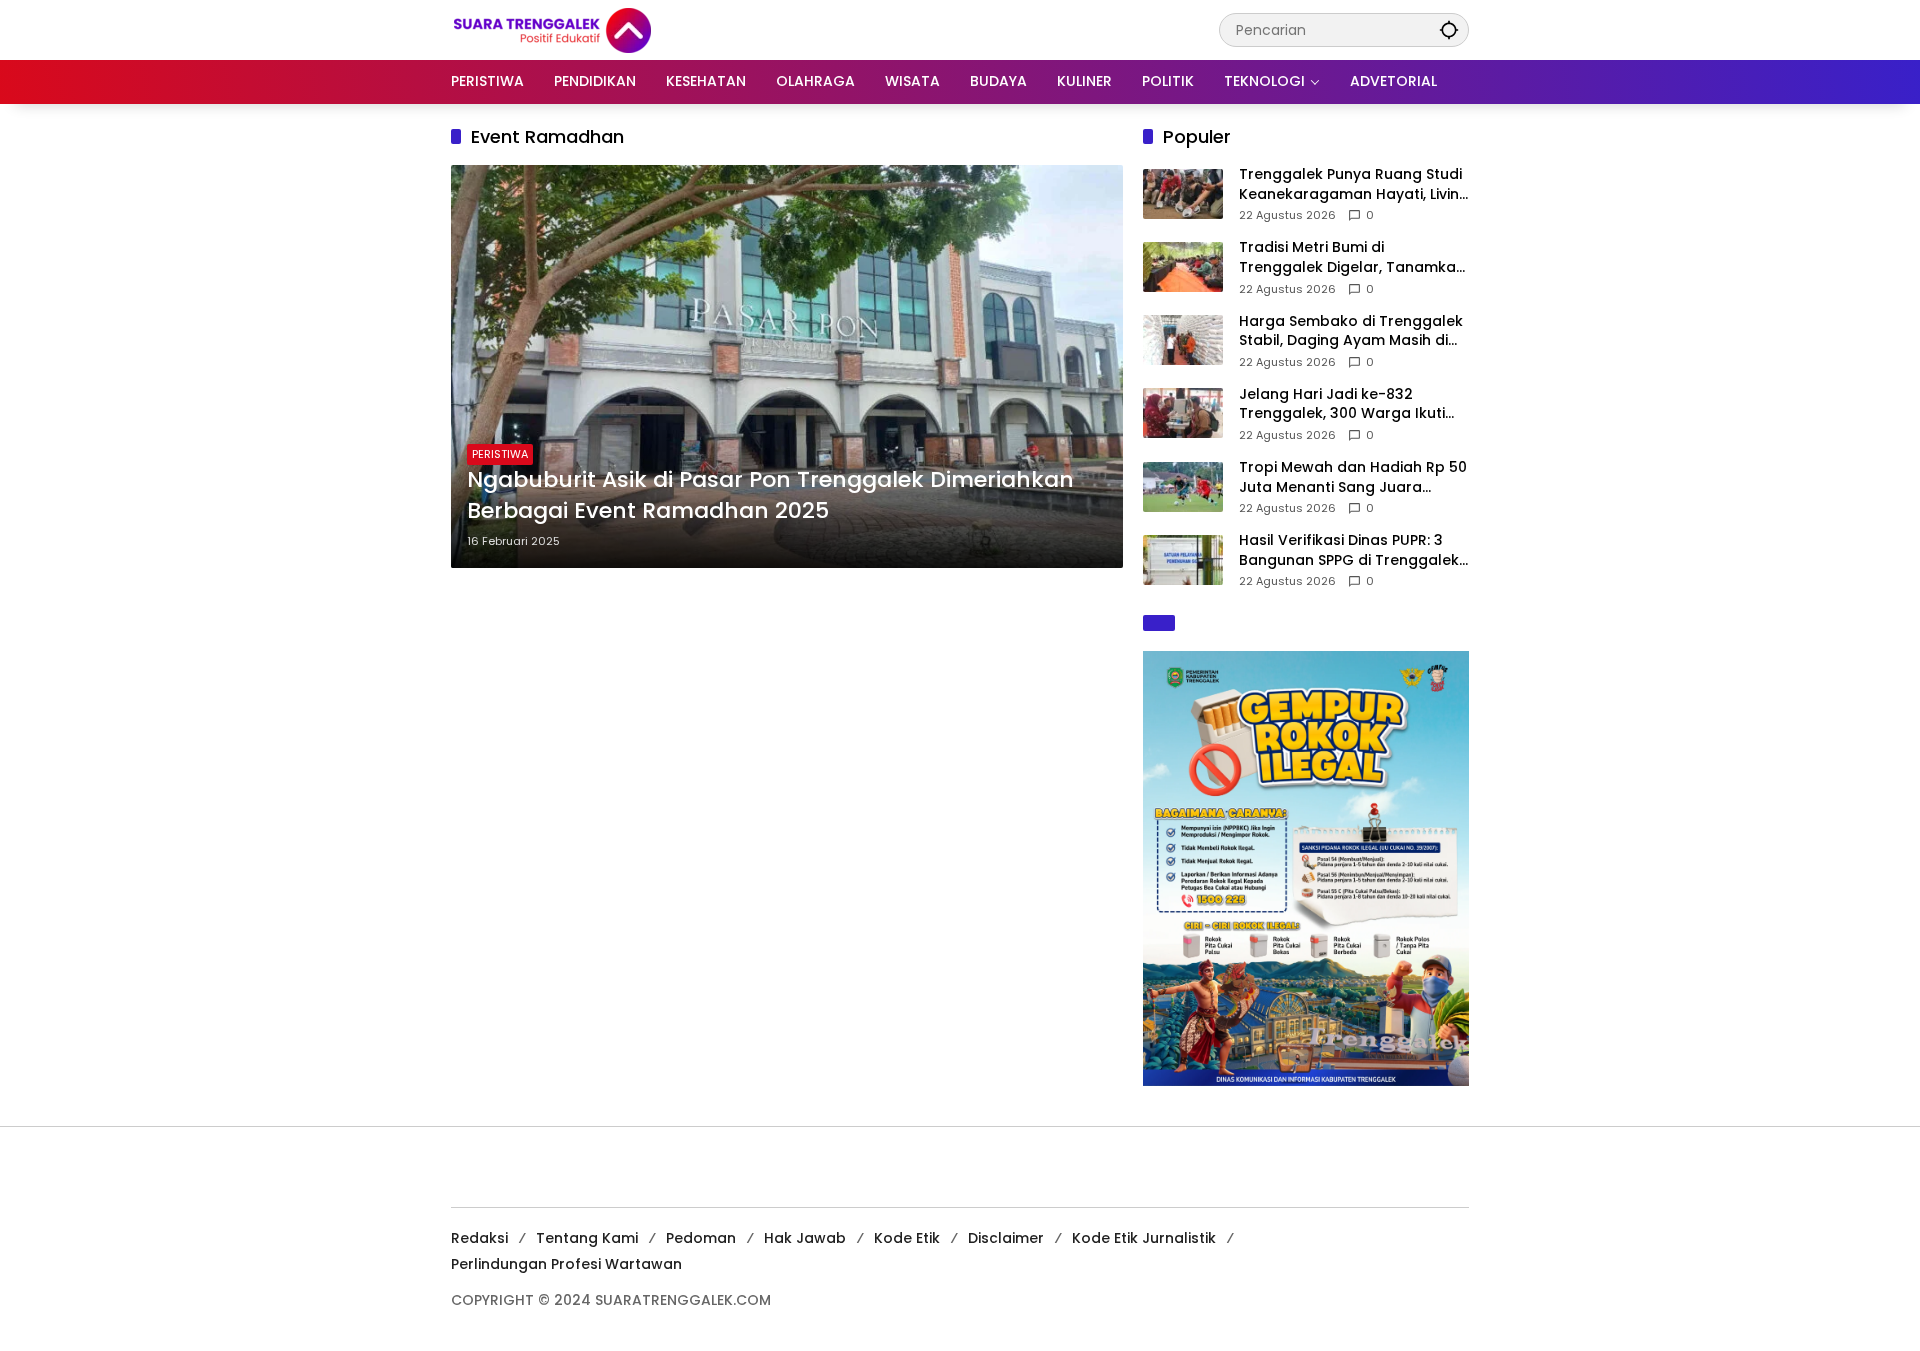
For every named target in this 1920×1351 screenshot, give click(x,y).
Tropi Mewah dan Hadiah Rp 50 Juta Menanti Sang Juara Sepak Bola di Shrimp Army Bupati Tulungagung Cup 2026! (1353, 477)
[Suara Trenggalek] (589, 29)
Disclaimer (1006, 1238)
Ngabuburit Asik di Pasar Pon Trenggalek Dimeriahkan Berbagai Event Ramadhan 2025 (770, 495)
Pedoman (701, 1238)
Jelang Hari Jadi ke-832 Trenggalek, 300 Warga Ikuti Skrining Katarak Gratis (1342, 404)
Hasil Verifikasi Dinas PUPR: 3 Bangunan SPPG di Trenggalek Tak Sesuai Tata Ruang (1349, 550)
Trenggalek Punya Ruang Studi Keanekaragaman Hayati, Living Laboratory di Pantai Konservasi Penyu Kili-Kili (1354, 184)
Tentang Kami (587, 1238)
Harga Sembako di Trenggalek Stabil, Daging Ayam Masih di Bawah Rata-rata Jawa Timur (1351, 331)
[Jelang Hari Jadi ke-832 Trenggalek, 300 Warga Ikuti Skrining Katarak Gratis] (1183, 413)
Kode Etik (907, 1238)
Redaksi (479, 1238)
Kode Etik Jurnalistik (1144, 1238)
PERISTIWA (500, 454)
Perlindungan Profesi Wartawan (566, 1264)
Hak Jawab (805, 1238)
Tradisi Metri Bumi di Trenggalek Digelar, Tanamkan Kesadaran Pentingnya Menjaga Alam (1352, 257)
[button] (1449, 29)
